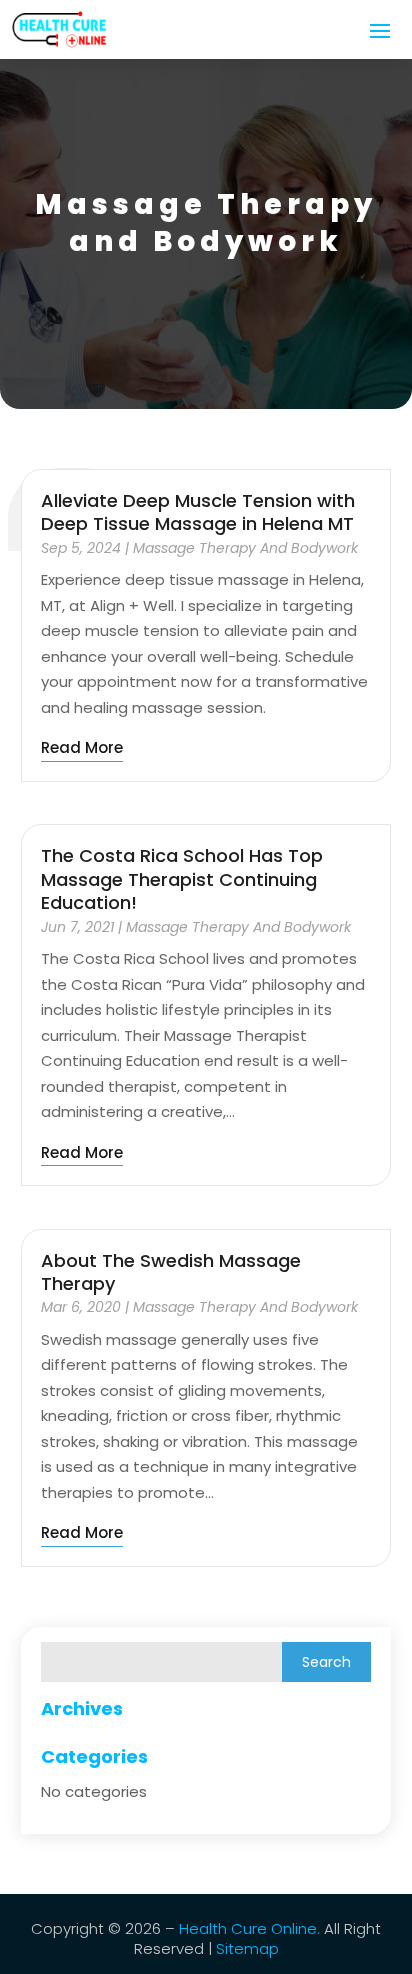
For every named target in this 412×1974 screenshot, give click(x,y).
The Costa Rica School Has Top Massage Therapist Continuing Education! (182, 879)
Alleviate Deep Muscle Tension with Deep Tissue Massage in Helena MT (198, 512)
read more (82, 747)
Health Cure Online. (249, 1928)
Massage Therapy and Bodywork (245, 548)
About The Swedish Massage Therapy (171, 1272)
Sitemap (245, 1948)
